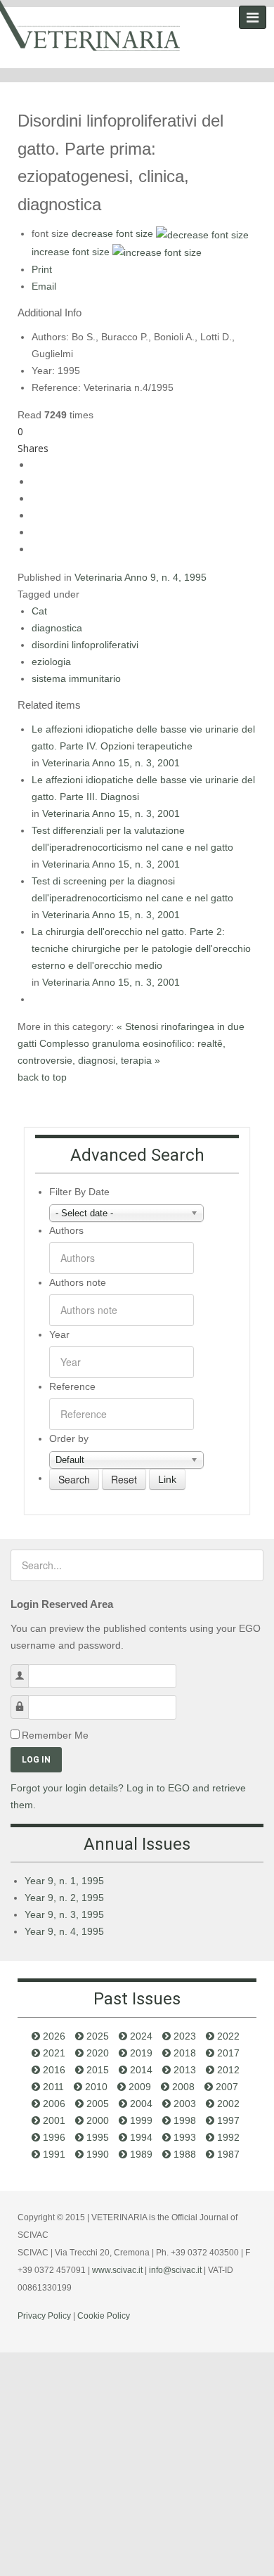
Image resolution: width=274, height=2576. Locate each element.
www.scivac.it (117, 2270)
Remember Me (55, 1735)
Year (59, 1334)
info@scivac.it (175, 2270)
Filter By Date (79, 1192)
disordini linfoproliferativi (85, 645)
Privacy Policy (44, 2316)
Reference (72, 1386)
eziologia (51, 662)
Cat (39, 611)
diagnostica (57, 628)
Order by (69, 1438)
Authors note (78, 1282)
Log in (36, 1760)
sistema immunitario (76, 678)
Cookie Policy (104, 2316)
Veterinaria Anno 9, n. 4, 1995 (141, 577)
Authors (66, 1230)
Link (167, 1479)
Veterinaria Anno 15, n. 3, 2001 (111, 763)
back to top (42, 1077)
